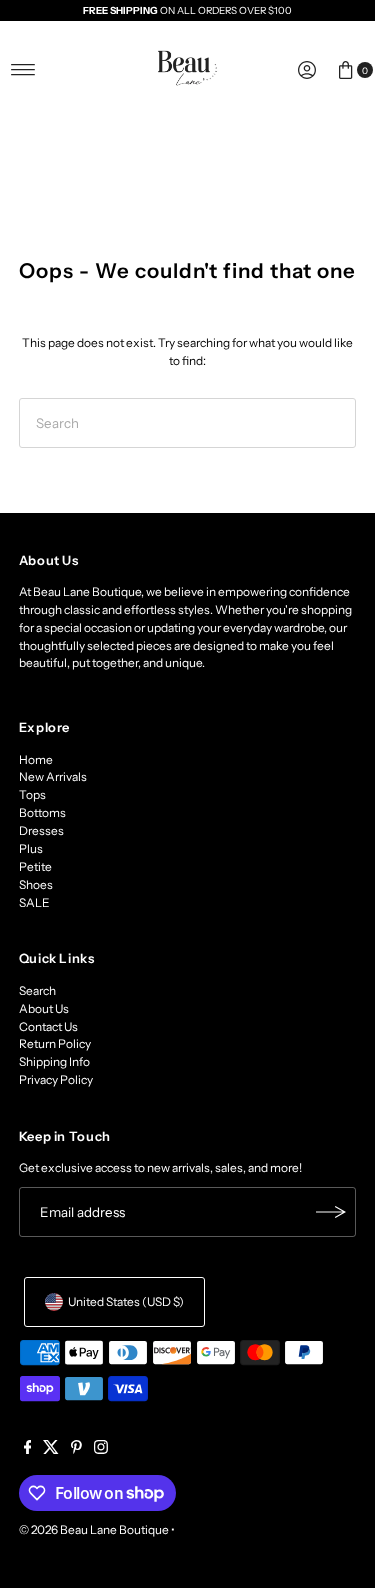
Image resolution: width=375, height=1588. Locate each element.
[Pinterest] (76, 1450)
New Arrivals (53, 776)
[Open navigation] (23, 70)
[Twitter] (51, 1450)
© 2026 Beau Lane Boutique (94, 1529)
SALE (34, 902)
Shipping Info (54, 1061)
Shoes (36, 884)
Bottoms (42, 812)
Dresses (41, 830)
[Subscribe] (331, 1212)
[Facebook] (28, 1450)
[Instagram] (101, 1450)
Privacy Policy (56, 1079)
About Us (44, 1008)
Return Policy (55, 1043)
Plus (31, 848)
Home (36, 759)
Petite (35, 866)
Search (37, 990)
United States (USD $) (126, 1301)
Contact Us (48, 1026)
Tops (32, 794)
